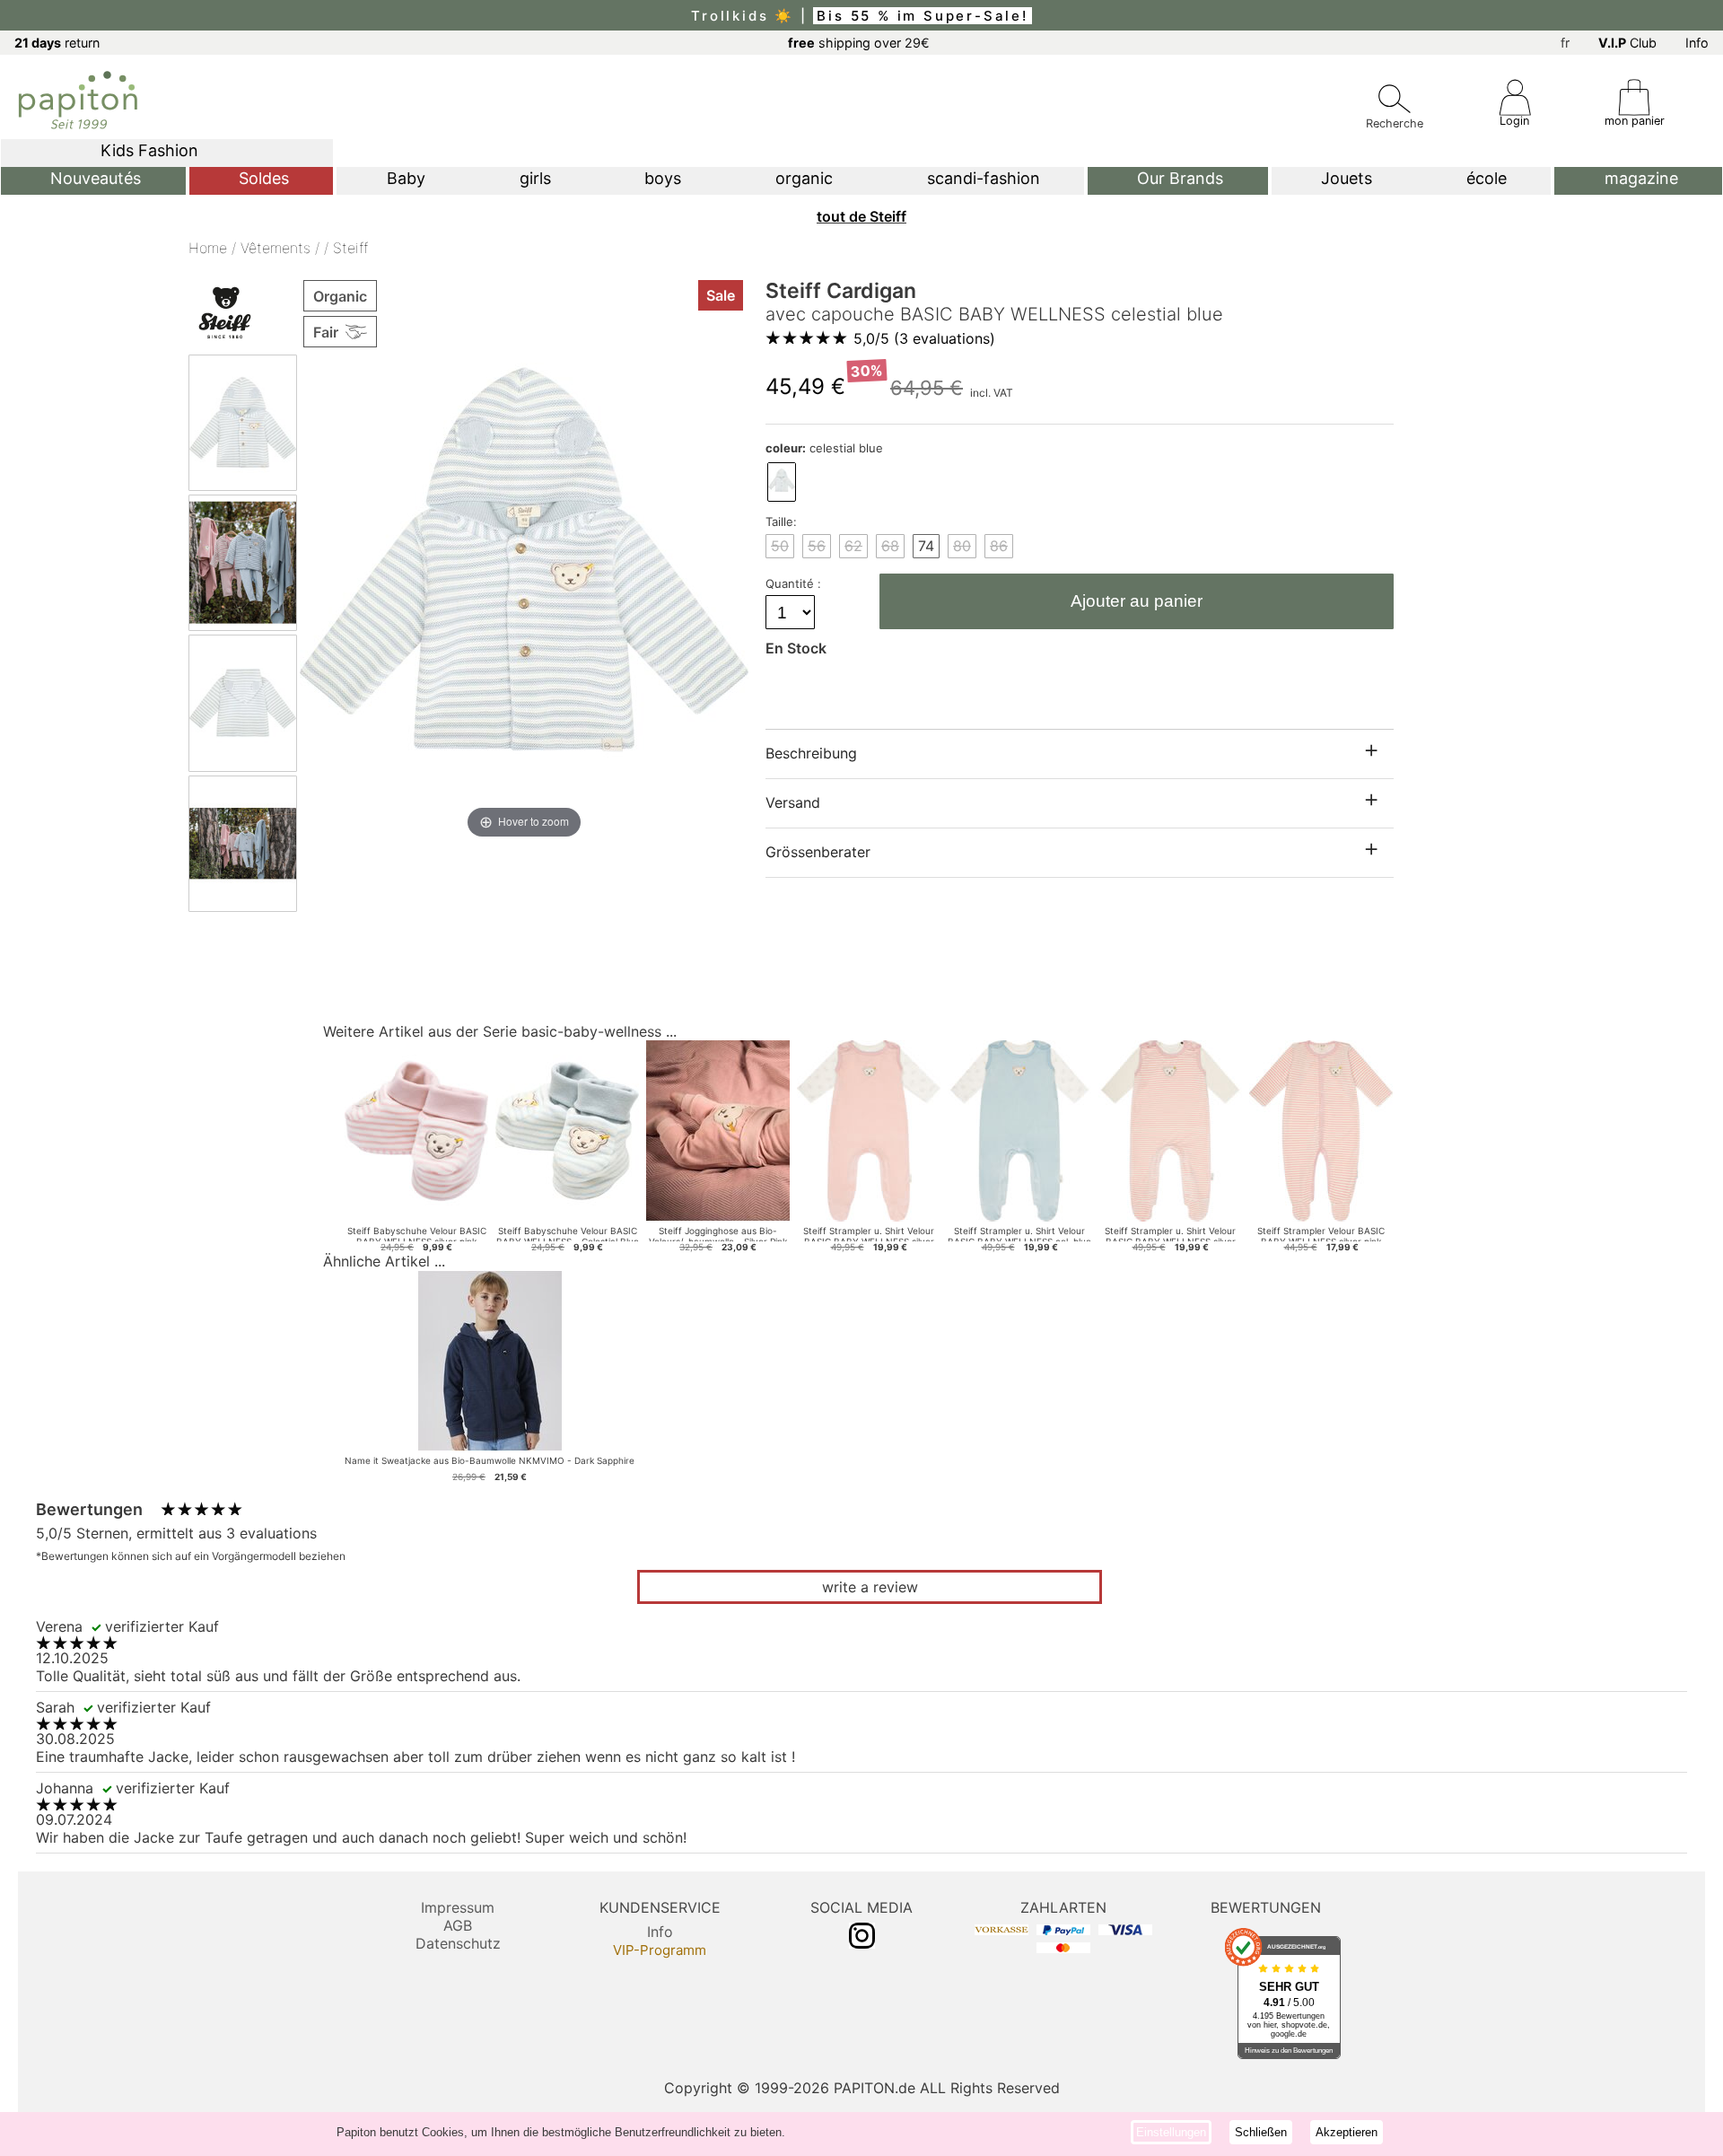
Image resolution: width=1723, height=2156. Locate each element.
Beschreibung (811, 753)
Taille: (781, 521)
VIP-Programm (660, 1950)
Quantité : (795, 583)
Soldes (264, 178)
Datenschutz (458, 1943)
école (1487, 178)
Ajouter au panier (1137, 601)
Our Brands (1180, 178)
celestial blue (824, 448)
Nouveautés (96, 178)
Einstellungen (1171, 2132)
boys (663, 178)
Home (208, 248)
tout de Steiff (861, 216)
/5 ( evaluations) (924, 338)
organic (804, 178)
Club (1627, 43)
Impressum (458, 1907)
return (57, 43)
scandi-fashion (984, 178)
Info (1697, 43)
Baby (406, 178)
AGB (458, 1925)
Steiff (350, 248)
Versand (793, 802)
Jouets (1347, 178)
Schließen (1261, 2132)
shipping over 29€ (859, 43)
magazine (1641, 178)
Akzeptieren (1347, 2132)
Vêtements (276, 248)
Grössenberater (818, 852)
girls (535, 178)
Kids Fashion (149, 150)
